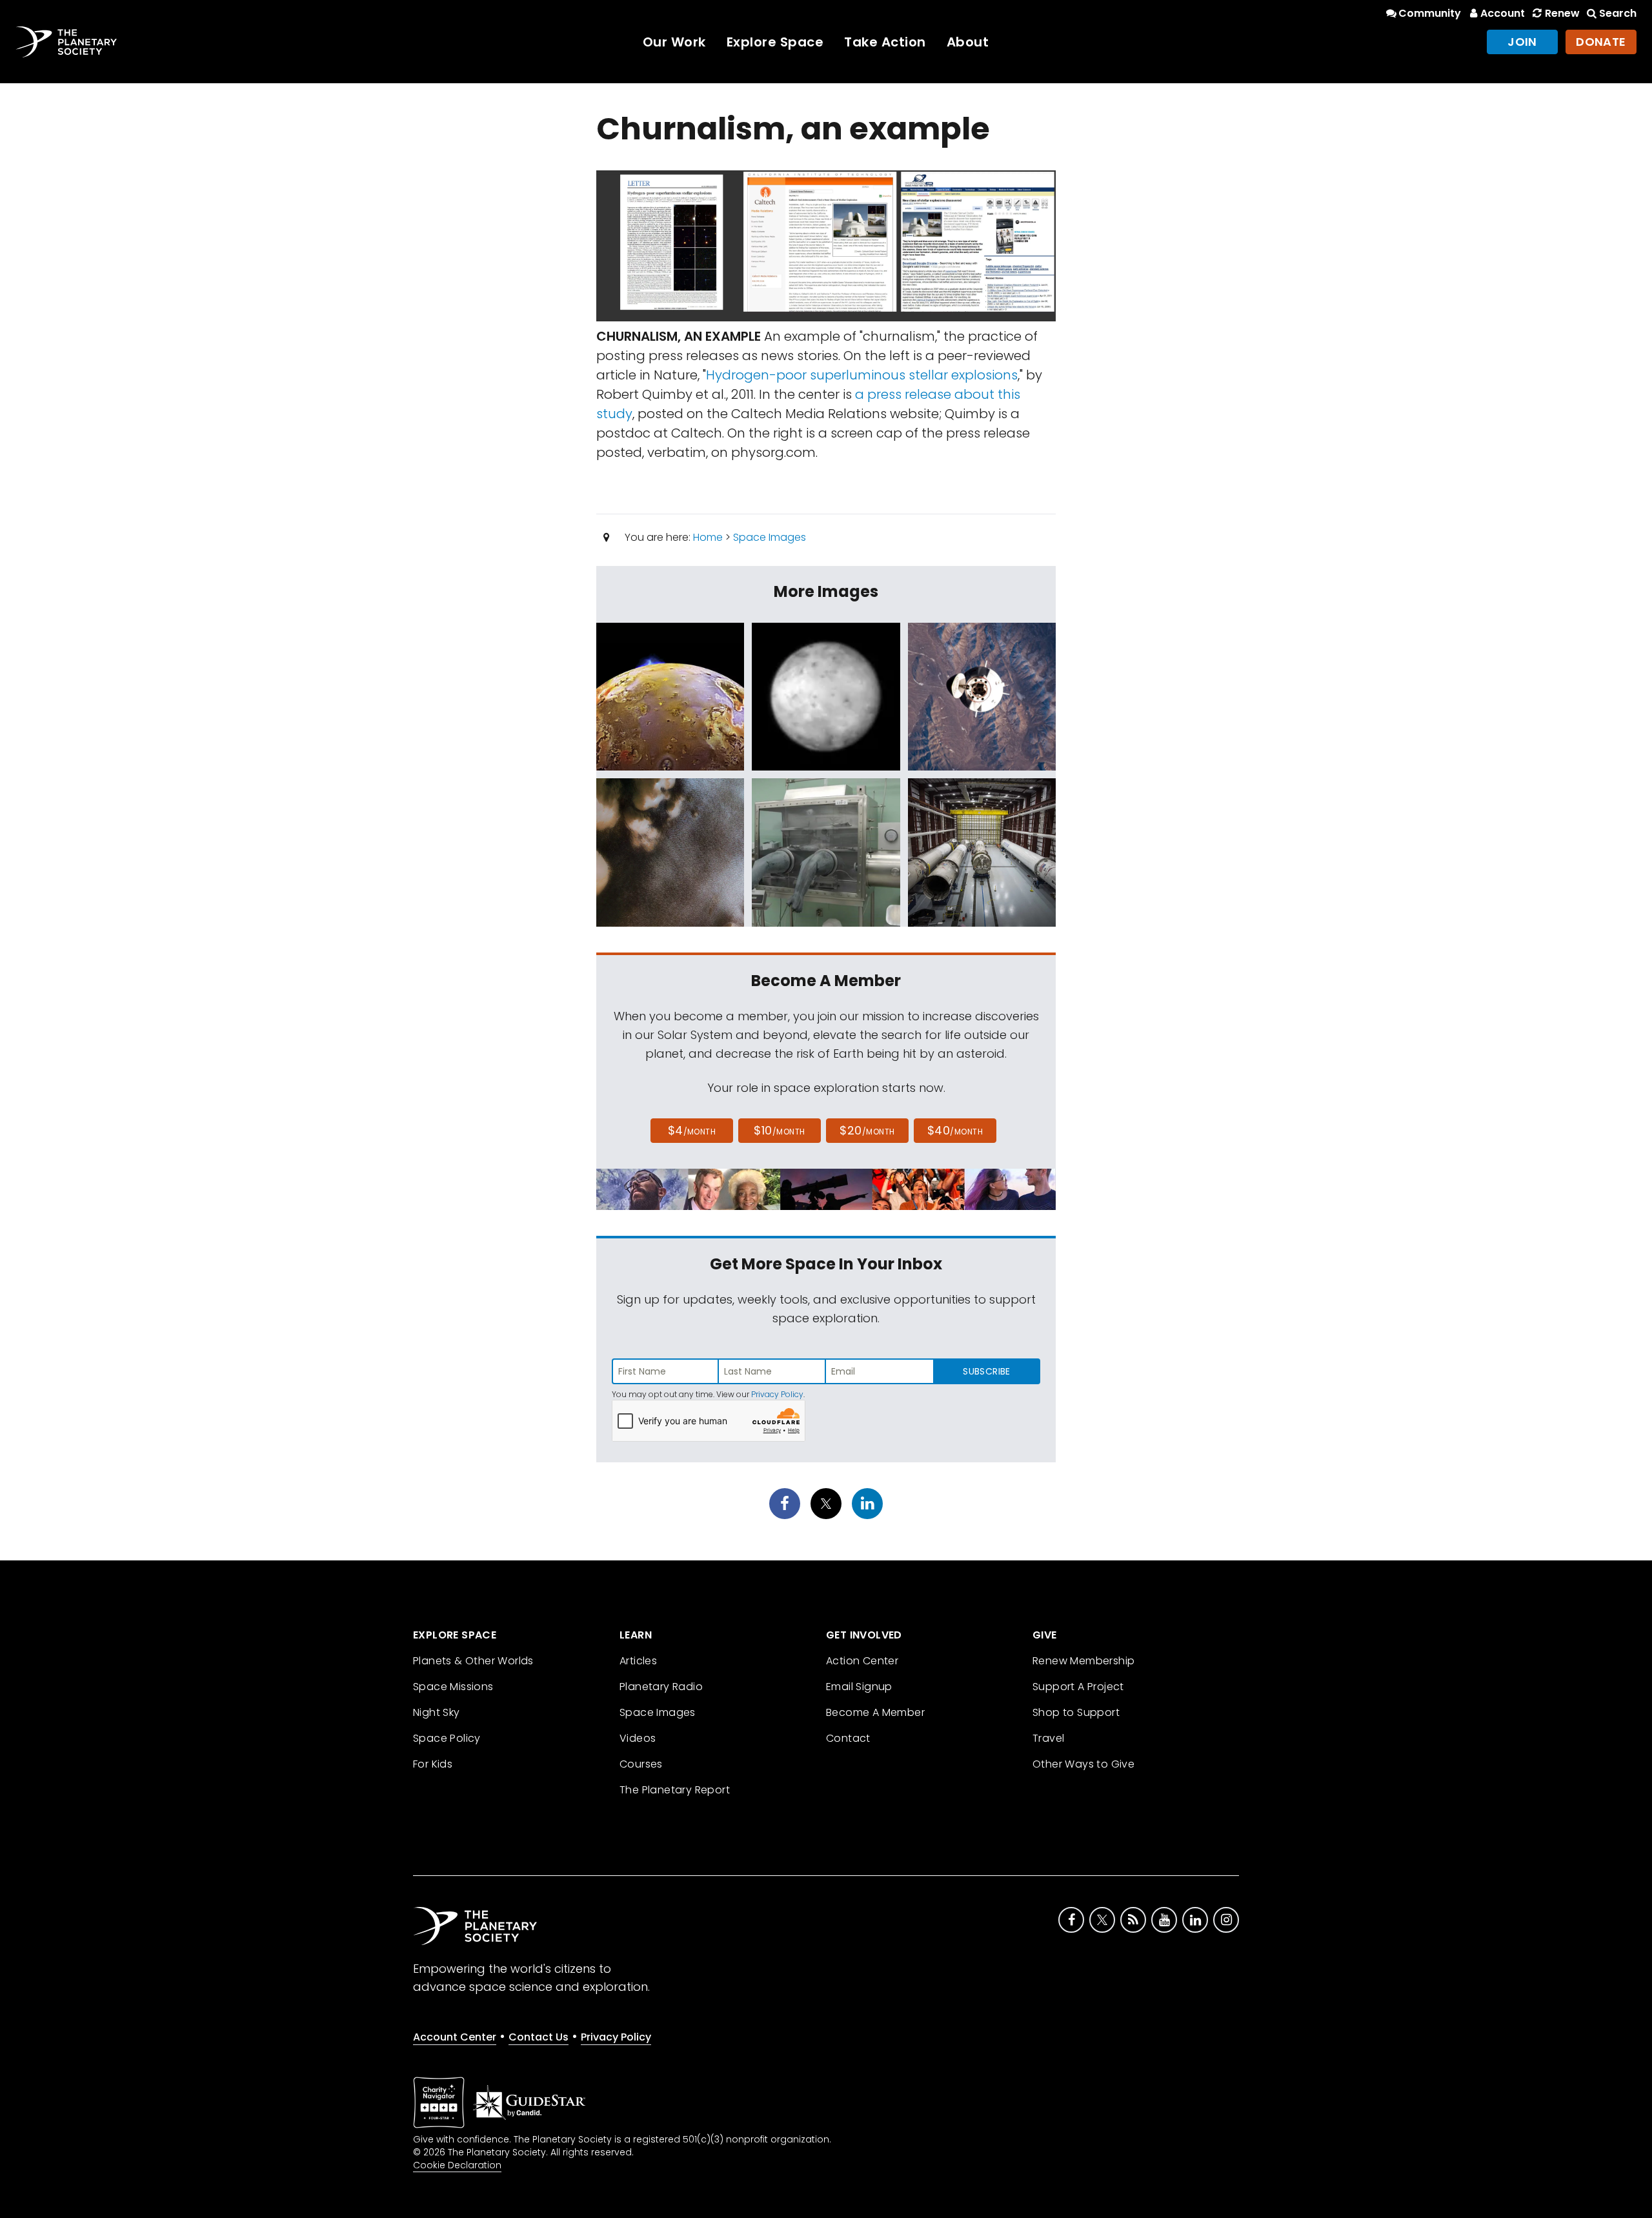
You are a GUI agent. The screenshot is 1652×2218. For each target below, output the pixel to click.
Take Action (885, 42)
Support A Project (1078, 1687)
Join (1522, 42)
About (968, 42)
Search (1618, 13)
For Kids (433, 1764)
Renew (1562, 13)
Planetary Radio (661, 1687)
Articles (638, 1661)
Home (708, 537)
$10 (779, 1130)
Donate (1601, 42)
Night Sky (437, 1712)
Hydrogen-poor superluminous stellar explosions (862, 375)
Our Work (674, 42)
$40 (955, 1130)
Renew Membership (1083, 1661)
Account (1503, 13)
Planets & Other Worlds (473, 1661)
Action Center (862, 1661)
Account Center (455, 2037)
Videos (638, 1738)
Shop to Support (1076, 1712)
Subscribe (986, 1371)
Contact (848, 1738)
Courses (641, 1764)
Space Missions (453, 1687)
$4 (692, 1130)
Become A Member (875, 1712)
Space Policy (447, 1738)
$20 (867, 1130)
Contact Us (539, 2037)
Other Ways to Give (1083, 1764)
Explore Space (775, 42)
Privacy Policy (777, 1394)
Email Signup (859, 1687)
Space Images (770, 537)
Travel (1048, 1738)
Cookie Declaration (457, 2165)
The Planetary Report (675, 1790)
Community (1430, 13)
